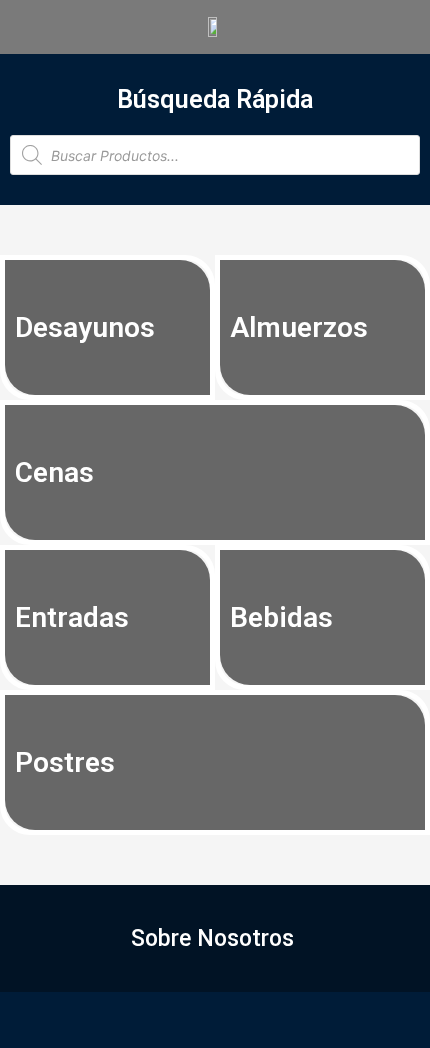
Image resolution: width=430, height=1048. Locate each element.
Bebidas (281, 617)
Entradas (72, 617)
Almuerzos (299, 327)
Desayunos (85, 327)
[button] (215, 938)
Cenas (54, 472)
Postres (65, 762)
